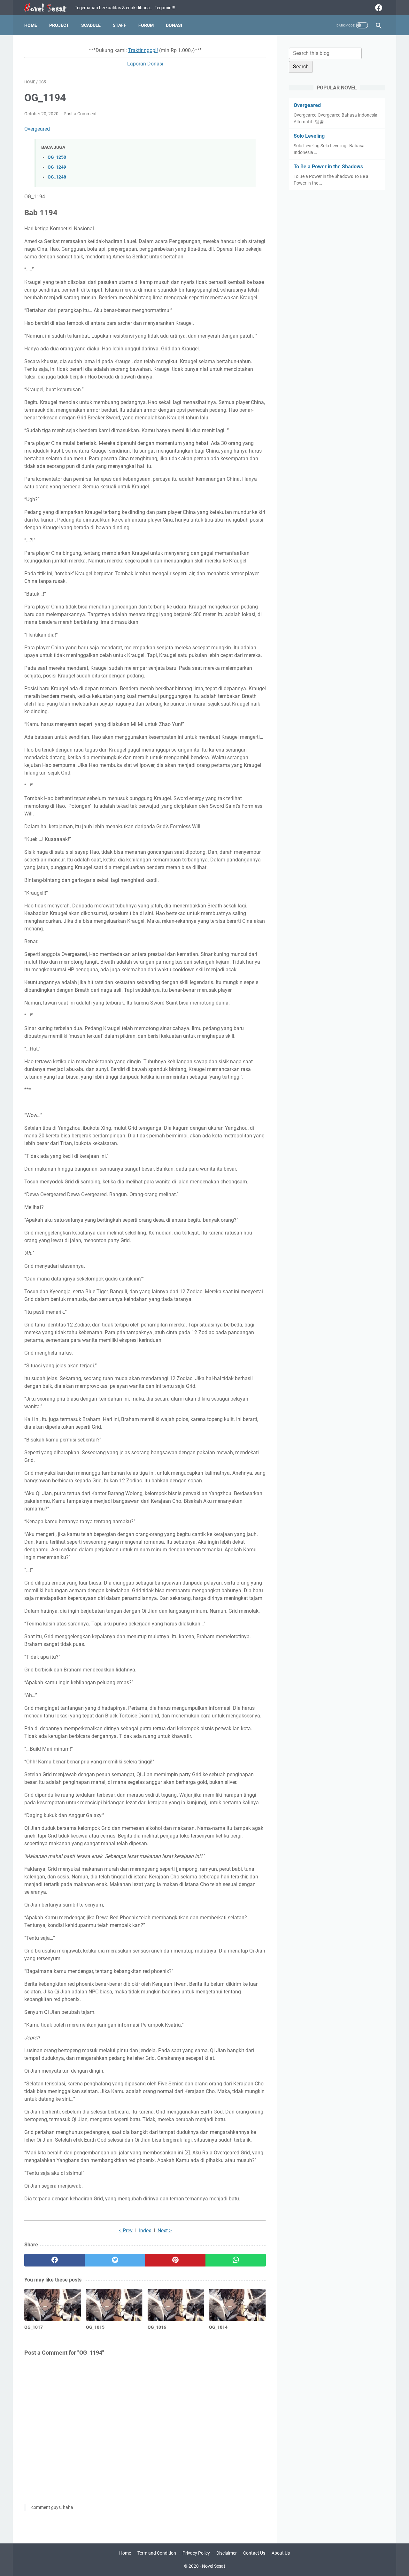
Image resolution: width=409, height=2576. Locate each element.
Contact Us (254, 2553)
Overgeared (37, 129)
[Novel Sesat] (50, 8)
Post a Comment (80, 114)
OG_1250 (57, 157)
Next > (165, 2231)
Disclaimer (227, 2553)
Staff (120, 25)
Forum (146, 25)
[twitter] (115, 2260)
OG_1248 (57, 177)
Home (31, 25)
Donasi (174, 25)
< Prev (126, 2231)
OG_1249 (57, 167)
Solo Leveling (309, 136)
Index (145, 2231)
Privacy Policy (196, 2553)
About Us (281, 2553)
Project (59, 25)
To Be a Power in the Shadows (328, 167)
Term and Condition (157, 2553)
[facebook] (378, 8)
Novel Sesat (214, 2566)
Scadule (91, 25)
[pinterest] (175, 2260)
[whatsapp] (236, 2260)
